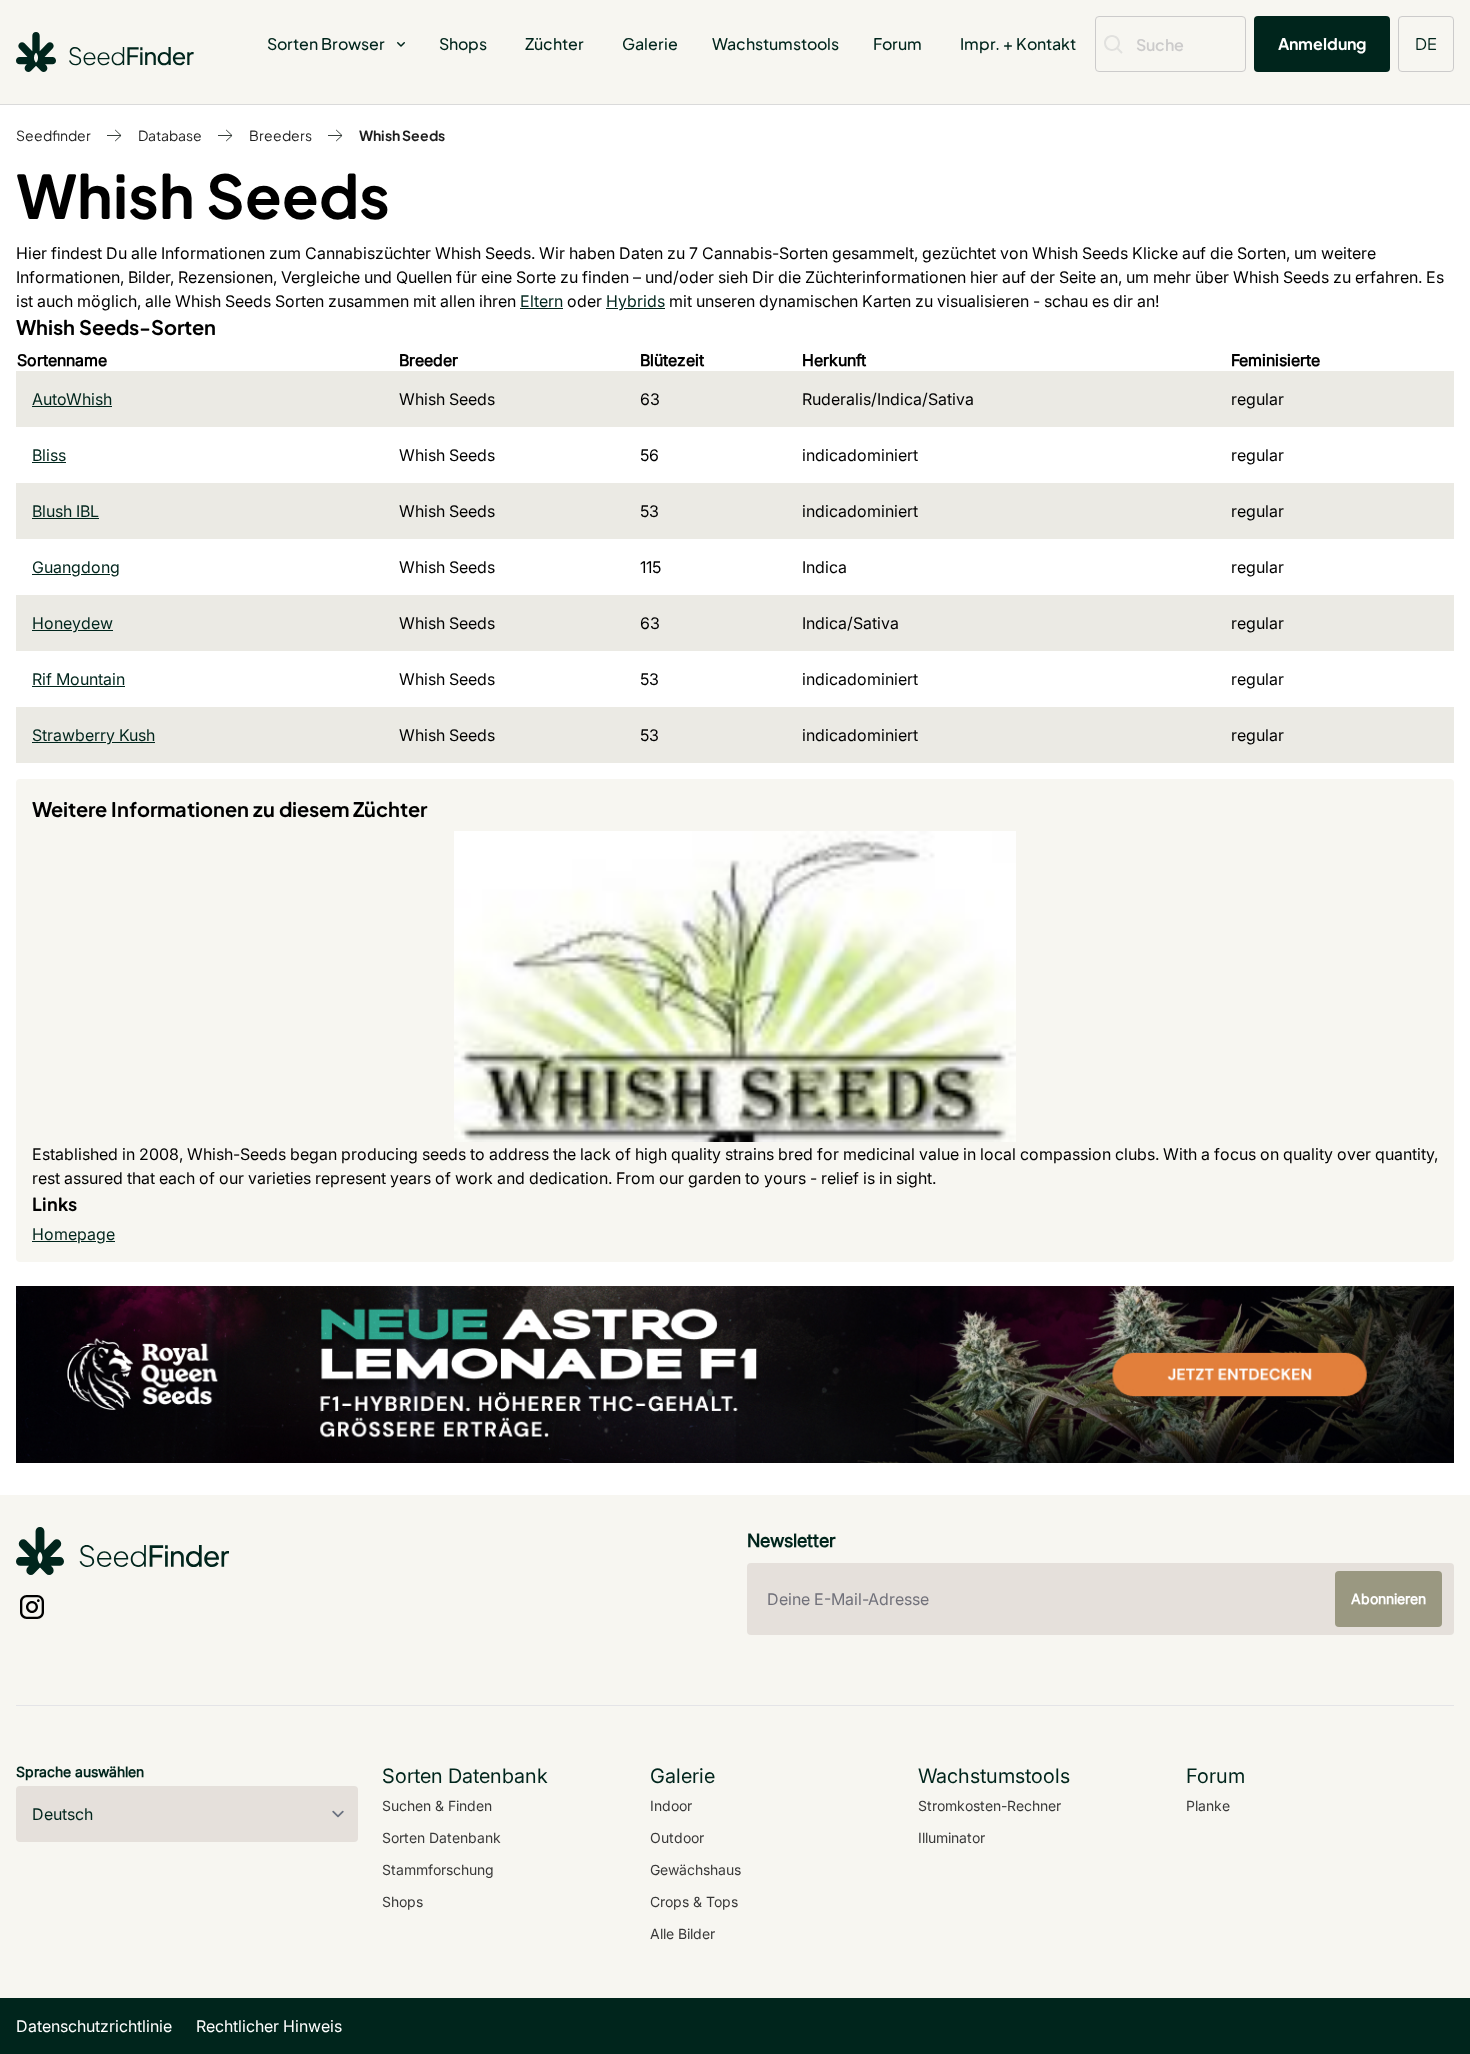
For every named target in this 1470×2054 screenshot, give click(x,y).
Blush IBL (65, 511)
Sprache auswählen (80, 1771)
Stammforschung (438, 1869)
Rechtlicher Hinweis (269, 2026)
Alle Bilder (682, 1933)
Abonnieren (1388, 1598)
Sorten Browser (326, 43)
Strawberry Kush (93, 735)
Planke (1208, 1805)
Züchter (554, 43)
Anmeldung (1322, 43)
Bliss (49, 455)
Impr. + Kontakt (1018, 43)
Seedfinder (53, 135)
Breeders (280, 135)
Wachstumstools (775, 43)
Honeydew (72, 623)
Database (170, 135)
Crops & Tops (694, 1901)
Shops (463, 43)
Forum (897, 43)
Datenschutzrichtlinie (94, 2026)
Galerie (650, 43)
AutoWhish (72, 399)
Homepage (73, 1234)
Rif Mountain (78, 679)
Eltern (541, 301)
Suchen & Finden (437, 1805)
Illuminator (951, 1837)
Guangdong (76, 567)
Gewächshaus (695, 1869)
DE (1426, 43)
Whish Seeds (402, 135)
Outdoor (677, 1837)
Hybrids (635, 301)
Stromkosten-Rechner (989, 1805)
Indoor (671, 1805)
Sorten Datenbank (441, 1837)
